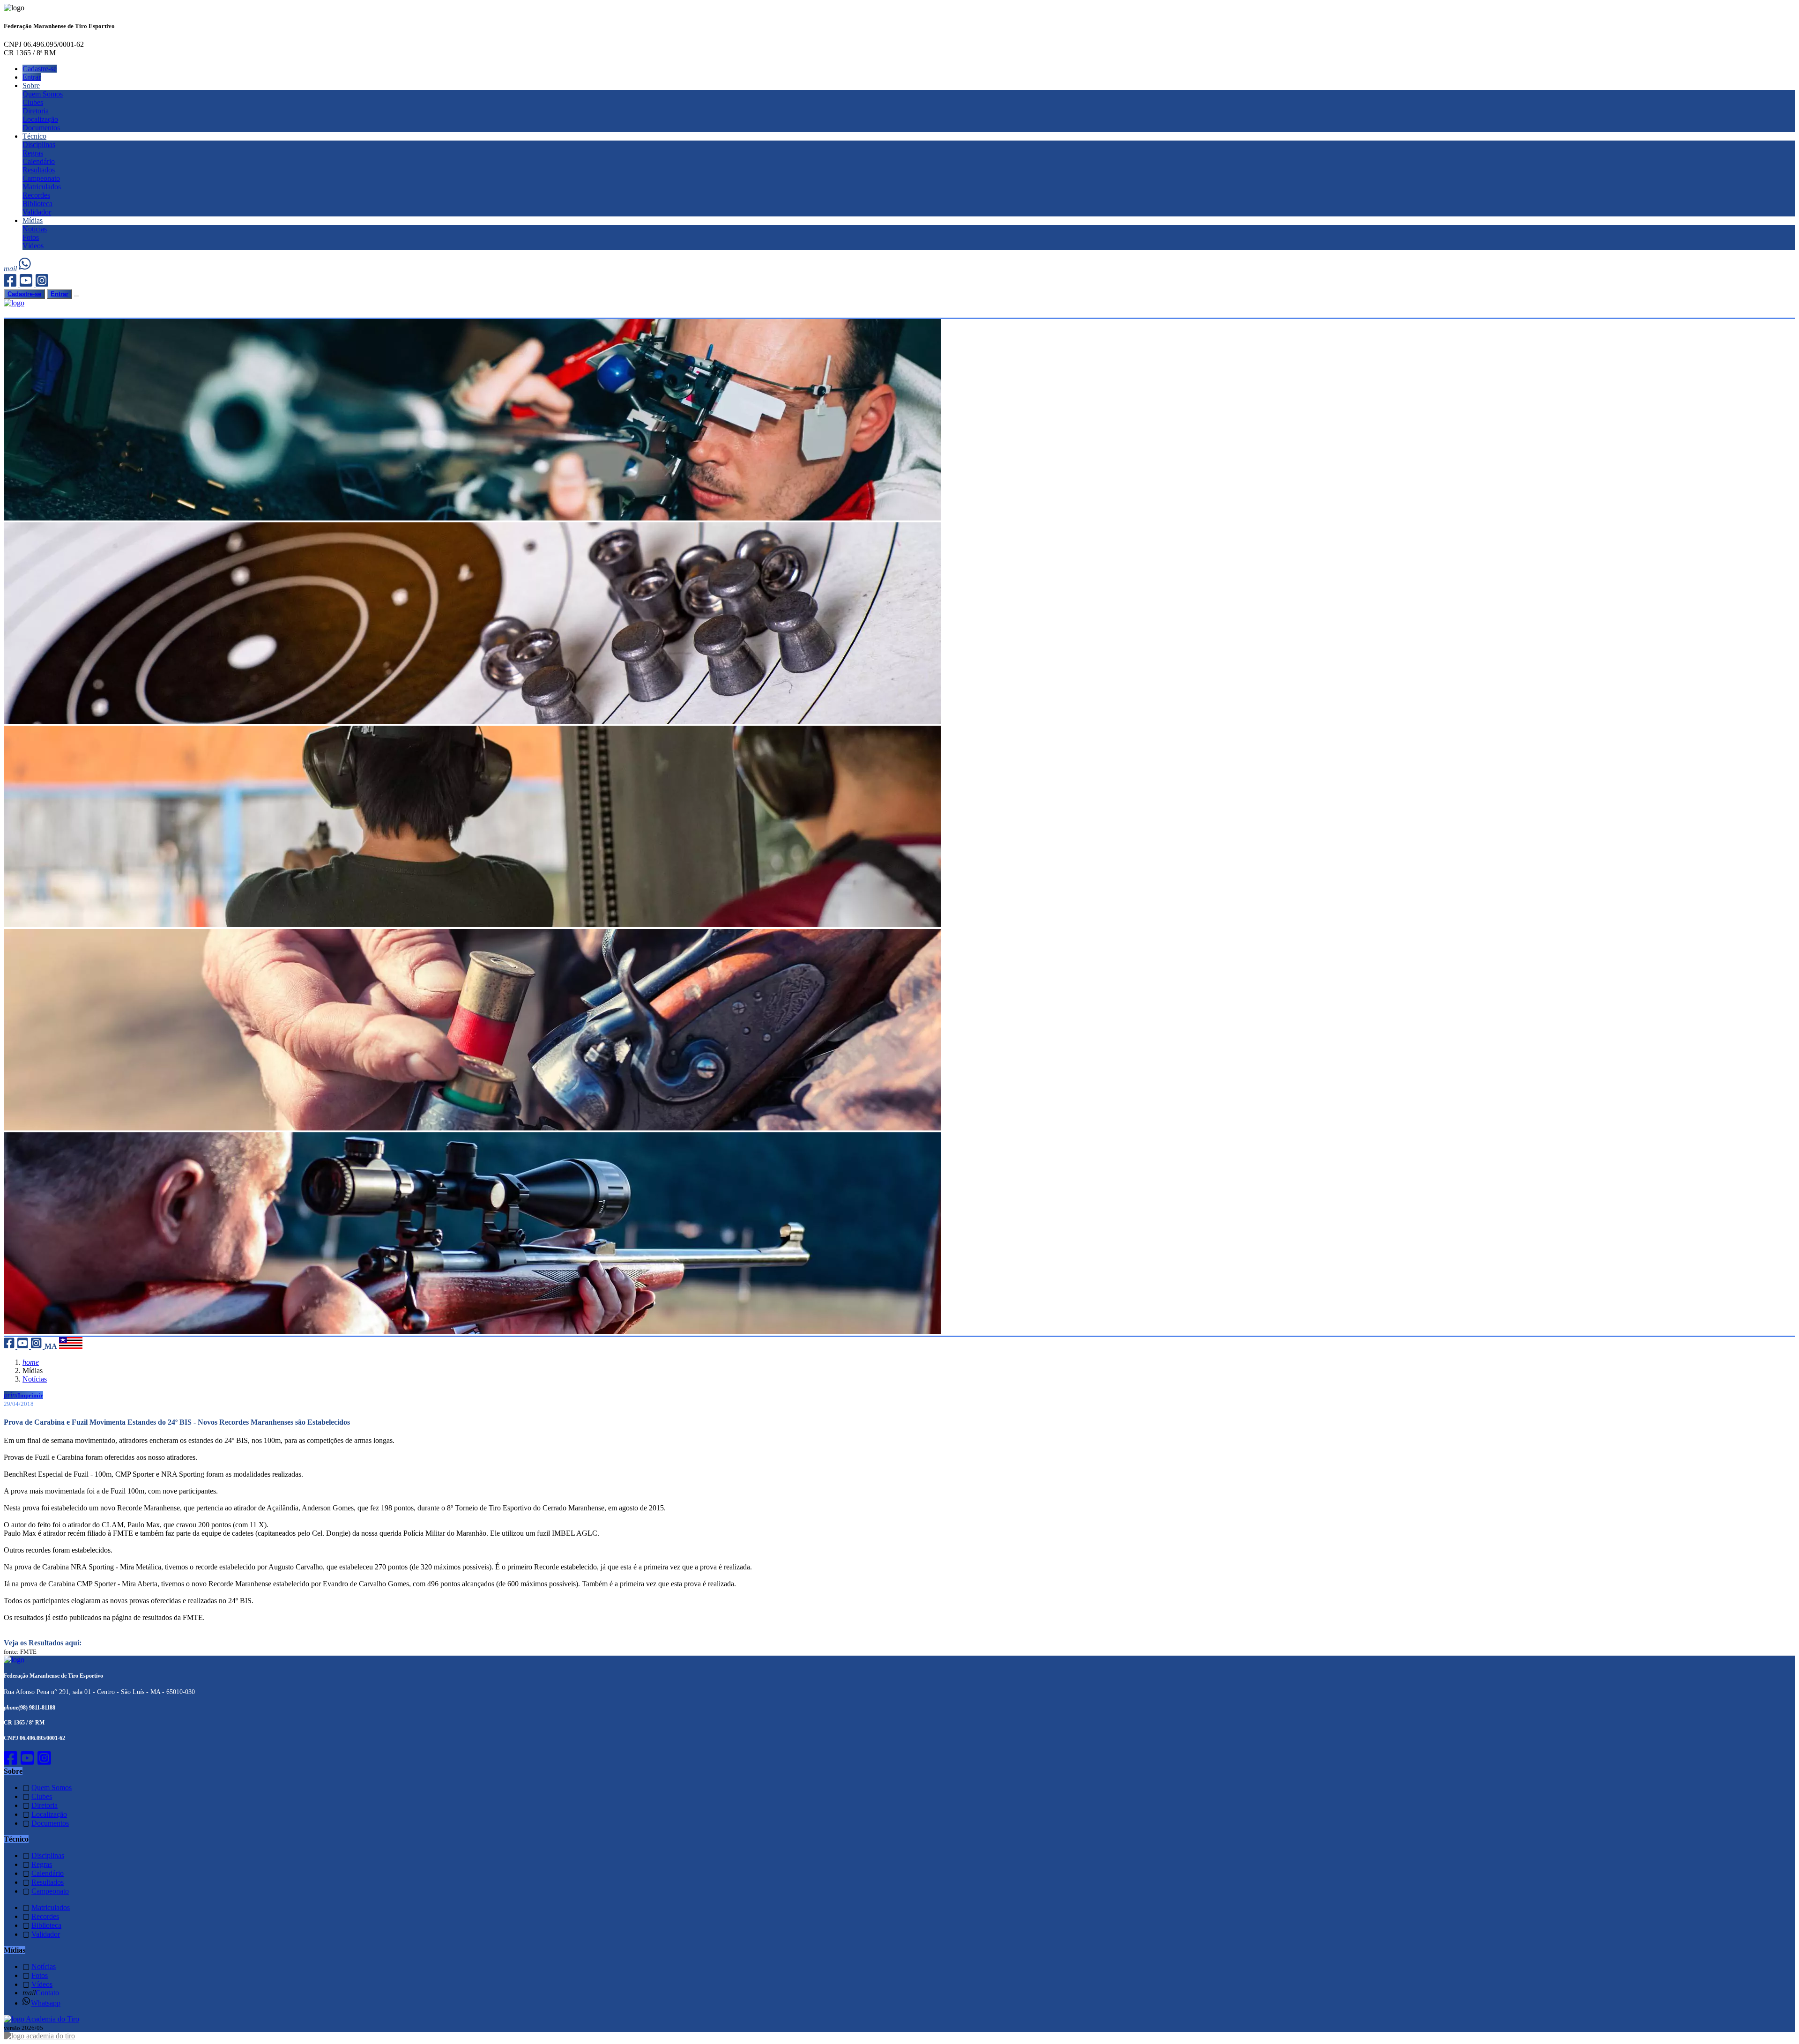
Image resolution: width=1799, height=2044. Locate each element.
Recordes (36, 195)
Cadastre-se (40, 69)
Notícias (35, 229)
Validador (37, 212)
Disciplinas (39, 145)
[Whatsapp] (26, 269)
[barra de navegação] (76, 296)
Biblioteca (37, 204)
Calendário (39, 161)
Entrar (32, 77)
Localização (40, 119)
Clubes (33, 102)
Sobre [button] (31, 85)
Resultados (39, 170)
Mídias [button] (33, 220)
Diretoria (36, 111)
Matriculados (42, 187)
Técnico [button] (34, 136)
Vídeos (33, 246)
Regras (33, 153)
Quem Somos (43, 94)
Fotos (31, 237)
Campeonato (41, 178)
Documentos (41, 128)
